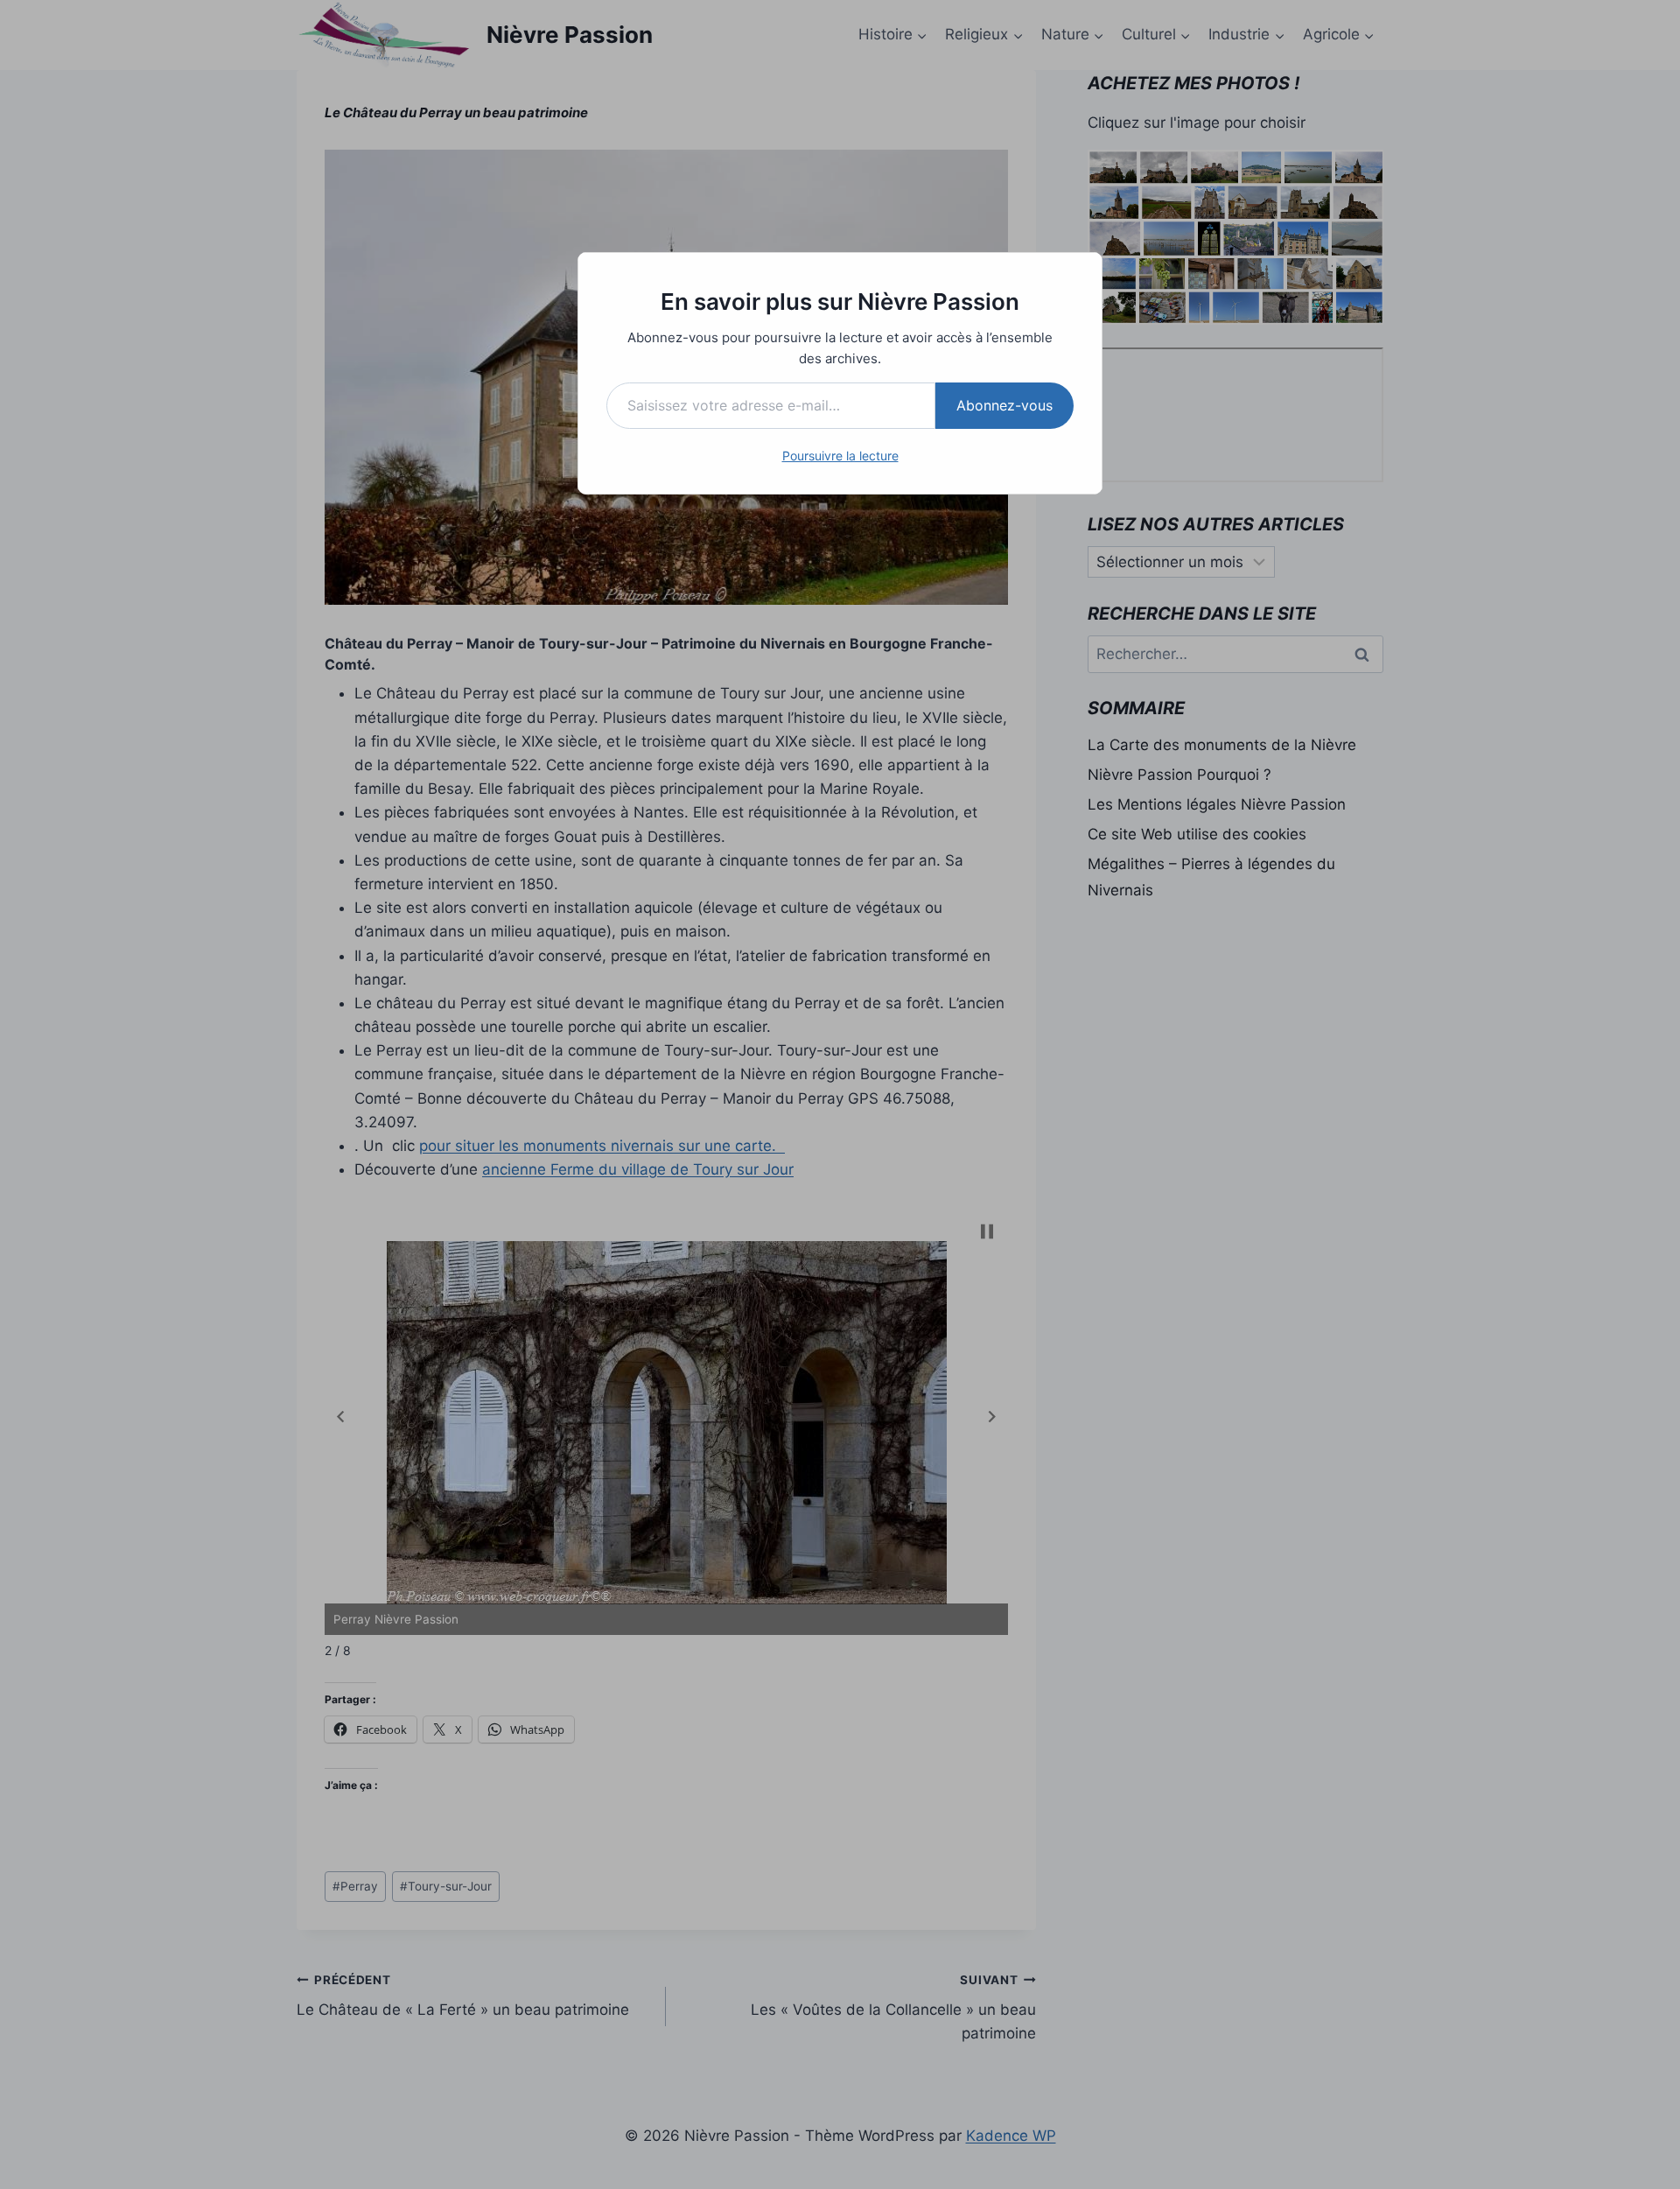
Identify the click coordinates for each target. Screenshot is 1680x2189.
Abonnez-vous (1004, 405)
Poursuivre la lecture (840, 456)
